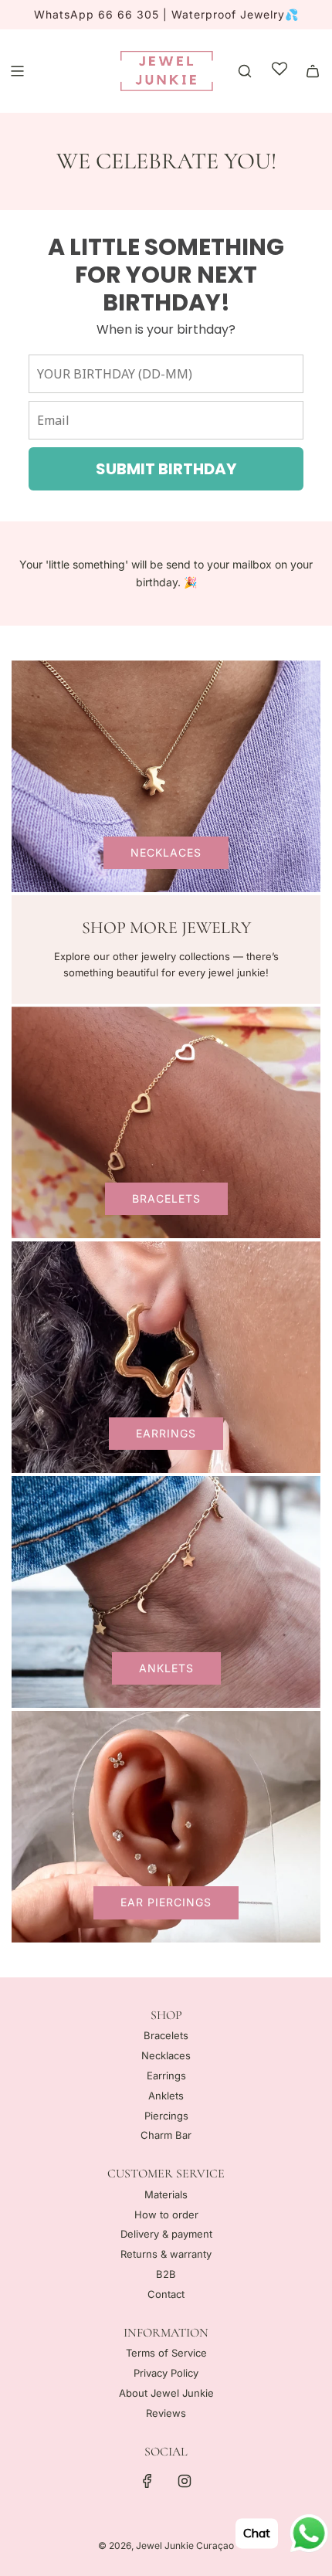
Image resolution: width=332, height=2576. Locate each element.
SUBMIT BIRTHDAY (166, 469)
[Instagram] (185, 2481)
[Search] (245, 71)
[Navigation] (17, 71)
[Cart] (313, 71)
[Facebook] (147, 2481)
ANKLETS (166, 1668)
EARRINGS (166, 1433)
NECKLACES (166, 852)
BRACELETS (166, 1198)
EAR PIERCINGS (166, 1902)
